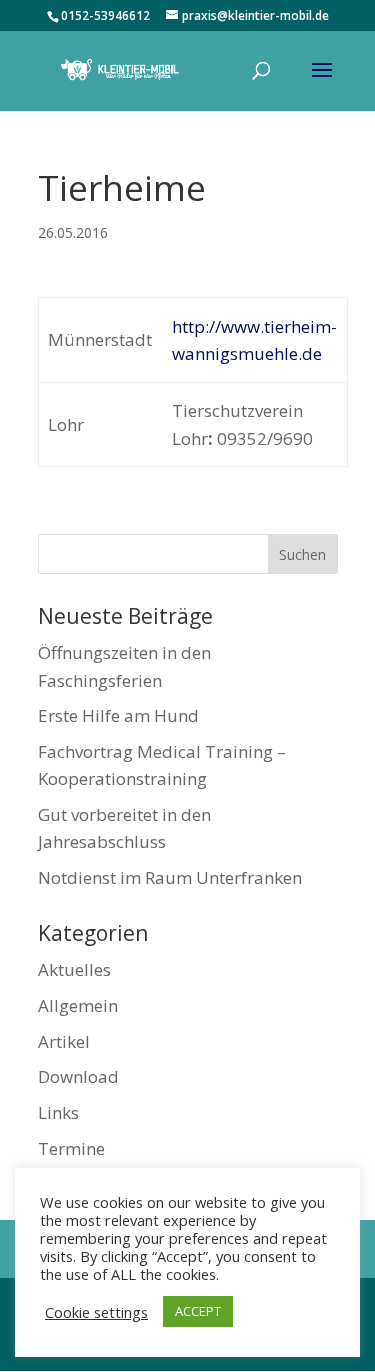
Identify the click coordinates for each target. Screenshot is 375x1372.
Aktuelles (74, 969)
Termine (71, 1148)
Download (78, 1076)
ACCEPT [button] (198, 1311)
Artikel (64, 1041)
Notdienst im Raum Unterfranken (170, 877)
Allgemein (78, 1005)
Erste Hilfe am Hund (118, 715)
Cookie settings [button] (96, 1312)
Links (58, 1112)
